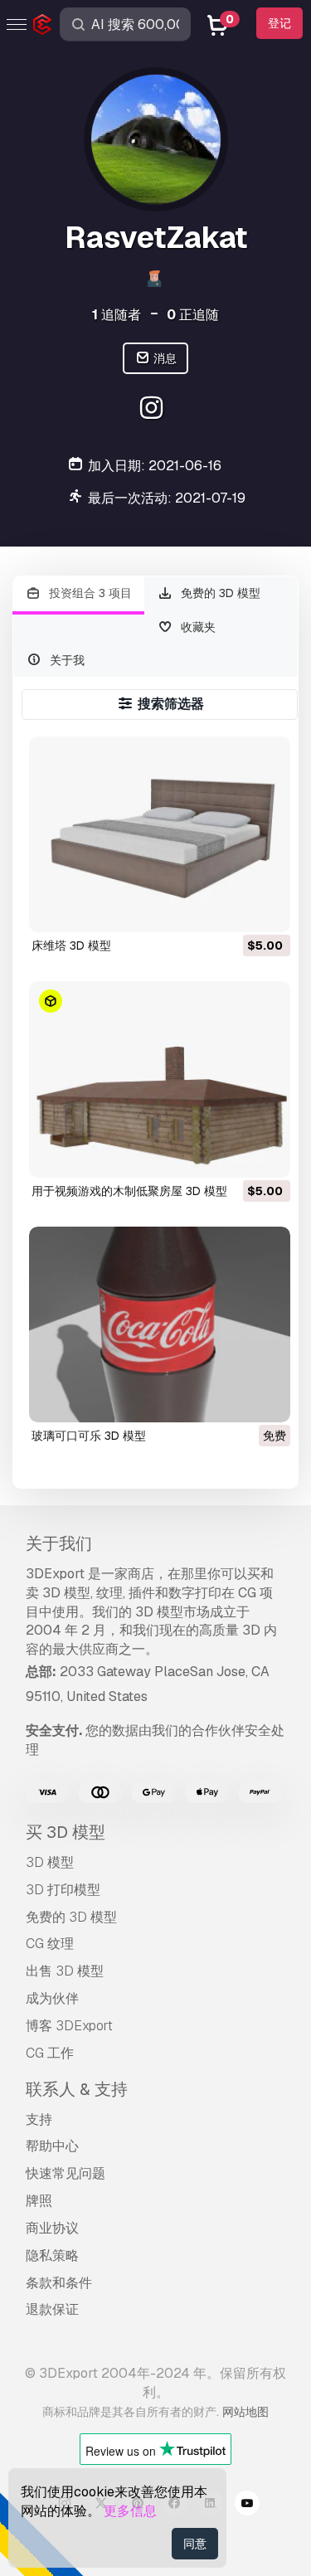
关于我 (66, 660)
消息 (164, 358)
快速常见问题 (66, 2173)
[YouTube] (247, 2506)
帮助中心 (52, 2146)
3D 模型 (50, 1862)
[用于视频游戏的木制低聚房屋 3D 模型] (160, 1079)
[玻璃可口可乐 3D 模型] (160, 1324)
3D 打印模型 (63, 1890)
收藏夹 (197, 627)
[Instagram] (154, 410)
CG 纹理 (50, 1944)
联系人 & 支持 (77, 2089)
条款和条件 (59, 2283)
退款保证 (52, 2309)
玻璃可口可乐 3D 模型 (89, 1436)
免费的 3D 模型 (219, 593)
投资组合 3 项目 (89, 593)
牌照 (39, 2201)
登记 (279, 23)
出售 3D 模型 (65, 1971)
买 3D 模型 (66, 1832)
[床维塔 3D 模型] (160, 834)
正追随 (193, 315)
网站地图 (245, 2412)
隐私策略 (52, 2255)
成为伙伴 (52, 1998)
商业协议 (52, 2228)
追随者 (117, 315)
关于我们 (59, 1543)
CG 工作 (50, 2053)
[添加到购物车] (232, 909)
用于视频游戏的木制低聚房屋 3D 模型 (129, 1191)
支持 (39, 2119)
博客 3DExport (69, 2026)
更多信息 (130, 2511)
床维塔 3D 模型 (71, 945)
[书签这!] (266, 909)
